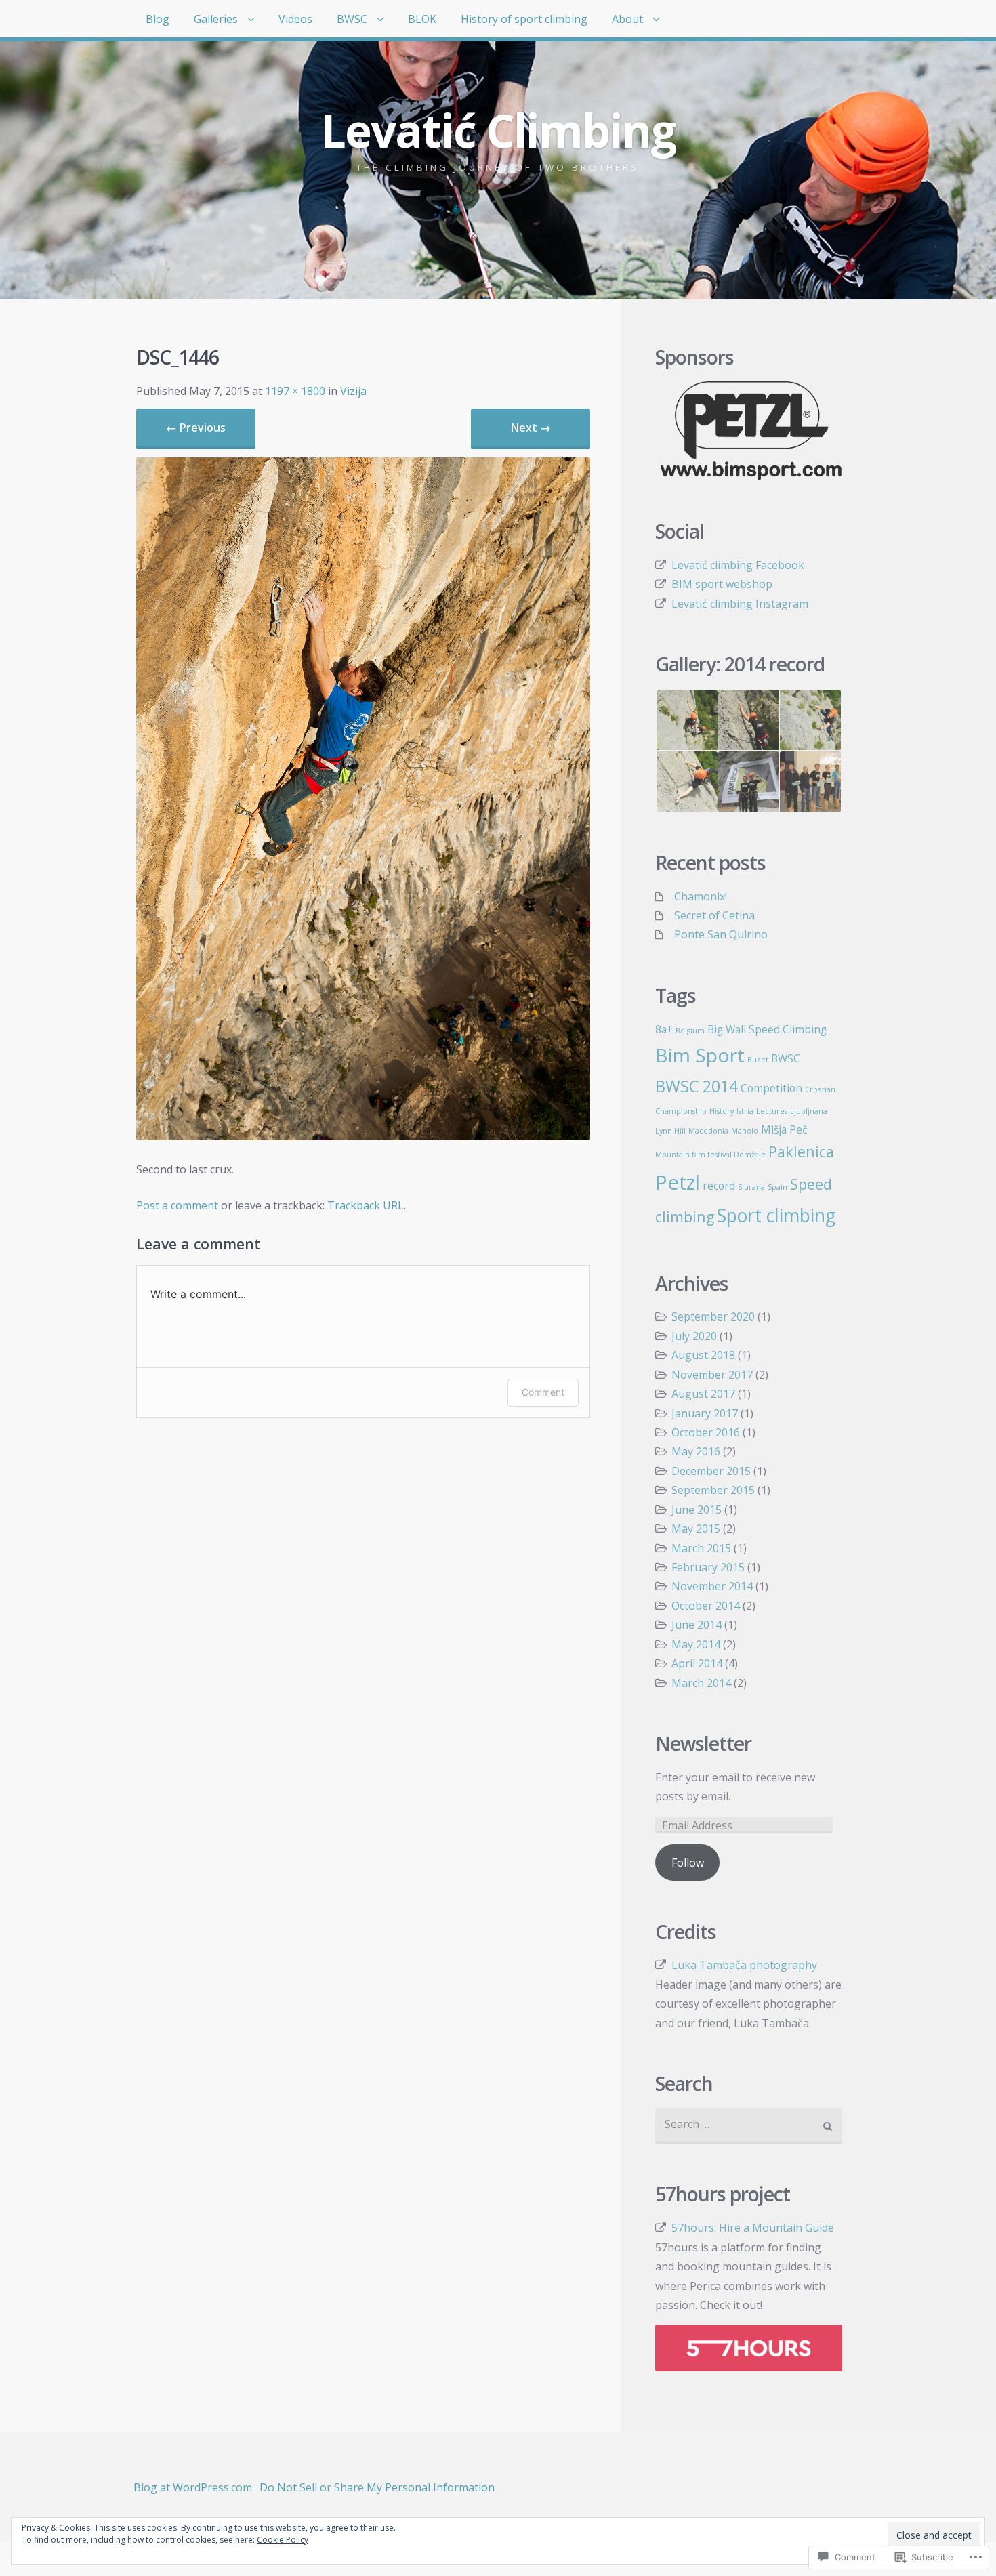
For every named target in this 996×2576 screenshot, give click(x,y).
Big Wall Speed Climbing (767, 1029)
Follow (688, 1863)
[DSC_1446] (363, 1136)
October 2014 (706, 1606)
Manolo (745, 1131)
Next (531, 428)
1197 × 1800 (295, 391)
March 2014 (701, 1683)
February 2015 (708, 1567)
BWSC (352, 19)
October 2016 (706, 1432)
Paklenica (801, 1151)
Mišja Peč (784, 1129)
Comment (543, 1392)
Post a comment (177, 1205)
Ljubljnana (809, 1111)
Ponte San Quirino (721, 934)
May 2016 (696, 1451)
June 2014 (697, 1625)
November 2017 (712, 1375)
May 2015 (696, 1529)
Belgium (690, 1031)
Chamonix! (701, 896)
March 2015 (701, 1548)
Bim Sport (700, 1055)
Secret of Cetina (714, 915)
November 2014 (712, 1586)
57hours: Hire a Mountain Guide (753, 2228)
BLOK (422, 19)
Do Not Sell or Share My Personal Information (377, 2487)
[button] (686, 720)
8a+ (664, 1029)
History (722, 1111)
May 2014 (696, 1644)
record (719, 1186)
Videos (295, 19)
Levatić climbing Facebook (738, 565)
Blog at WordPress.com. (194, 2487)
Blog (158, 19)
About (627, 19)
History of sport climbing (524, 19)
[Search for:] (749, 2126)
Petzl (678, 1182)
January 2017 (705, 1413)
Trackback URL (366, 1205)
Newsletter (703, 1744)
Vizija (353, 391)
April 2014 (697, 1663)
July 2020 (694, 1336)
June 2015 (697, 1510)
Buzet (758, 1060)
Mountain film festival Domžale (710, 1155)
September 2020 (713, 1316)
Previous (196, 428)
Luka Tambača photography (744, 1965)
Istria (745, 1111)
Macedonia (708, 1131)
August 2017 (703, 1394)
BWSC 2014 (697, 1086)
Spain (777, 1187)
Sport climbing (776, 1216)
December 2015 (711, 1471)
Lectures (772, 1111)
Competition (771, 1088)
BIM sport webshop (722, 584)
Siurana (751, 1187)
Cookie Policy (283, 2540)
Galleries (216, 19)
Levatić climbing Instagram (740, 604)
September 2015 (713, 1490)
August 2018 (703, 1355)
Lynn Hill (670, 1131)
